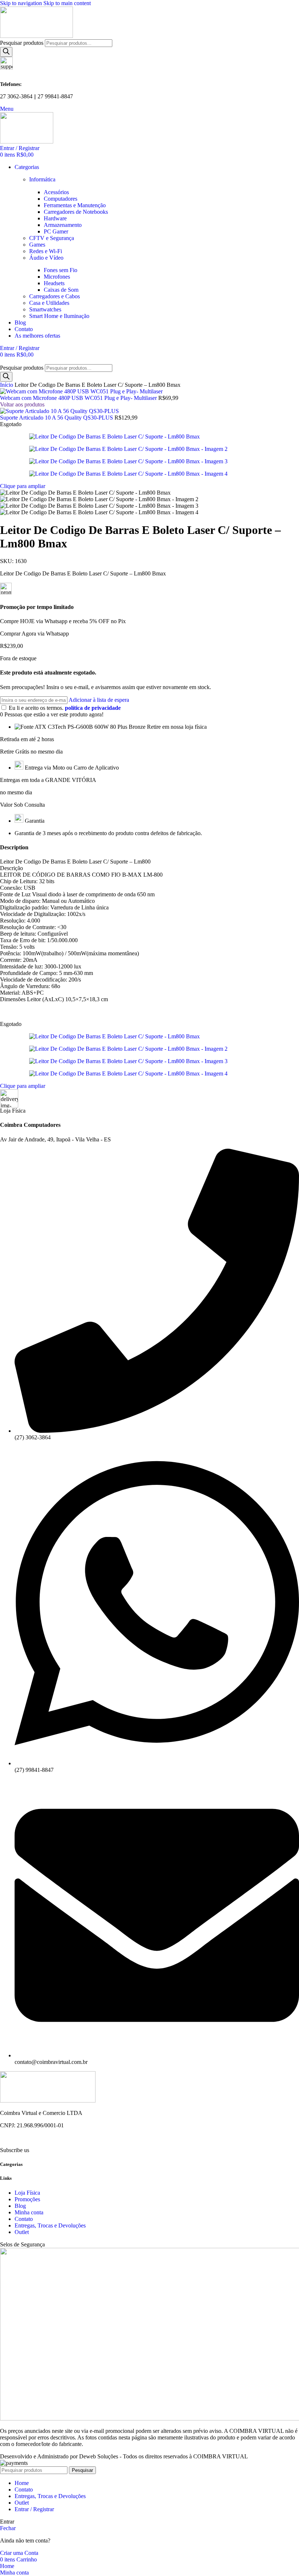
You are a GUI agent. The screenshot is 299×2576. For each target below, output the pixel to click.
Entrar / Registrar (34, 2509)
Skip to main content (67, 3)
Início (7, 385)
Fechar (8, 2528)
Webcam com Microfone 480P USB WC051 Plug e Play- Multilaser (79, 398)
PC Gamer (56, 231)
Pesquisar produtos (22, 43)
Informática (42, 179)
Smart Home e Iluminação (59, 316)
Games (37, 245)
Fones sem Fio (61, 270)
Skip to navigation (22, 3)
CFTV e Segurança (52, 238)
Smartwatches (45, 309)
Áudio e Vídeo (46, 258)
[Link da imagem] (48, 2101)
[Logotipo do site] (36, 36)
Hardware (55, 218)
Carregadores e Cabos (55, 296)
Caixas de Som (61, 290)
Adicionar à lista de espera (99, 700)
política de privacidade (93, 708)
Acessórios (56, 192)
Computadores (61, 199)
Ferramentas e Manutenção (75, 205)
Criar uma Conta (19, 2553)
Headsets (54, 283)
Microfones (57, 277)
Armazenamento (63, 225)
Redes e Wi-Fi (46, 251)
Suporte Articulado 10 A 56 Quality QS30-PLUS (57, 418)
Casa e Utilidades (49, 303)
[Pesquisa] (6, 52)
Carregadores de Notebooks (76, 212)
